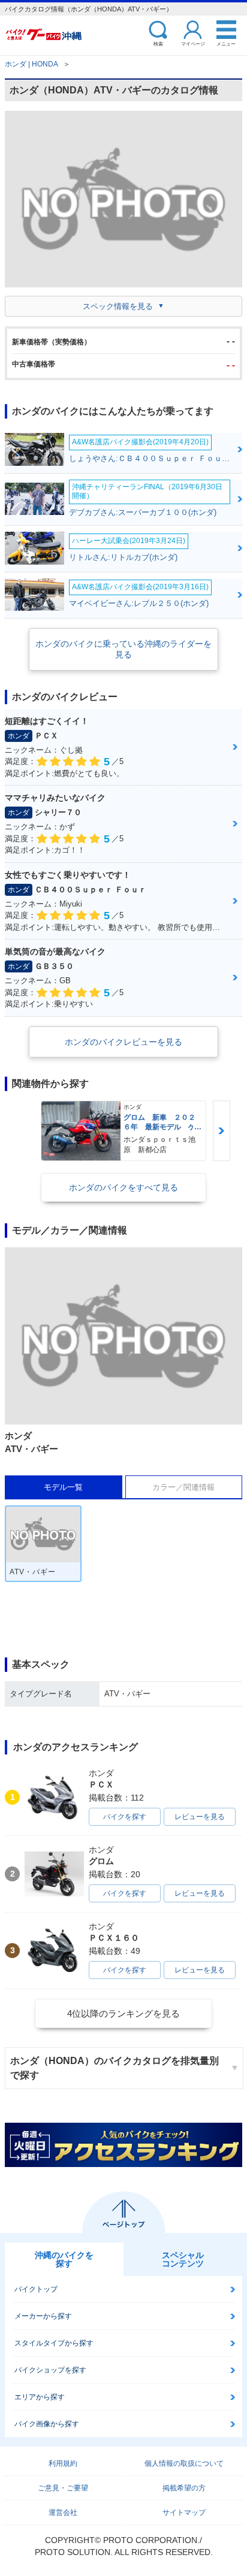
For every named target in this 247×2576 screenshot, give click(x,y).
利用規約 (63, 2463)
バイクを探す (125, 1817)
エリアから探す (40, 2397)
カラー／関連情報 (183, 1487)
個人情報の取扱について (184, 2463)
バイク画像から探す (47, 2424)
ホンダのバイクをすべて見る (123, 1187)
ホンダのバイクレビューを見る (123, 1042)
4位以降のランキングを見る (123, 2013)
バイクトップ (36, 2289)
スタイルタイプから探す (54, 2343)
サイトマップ (184, 2513)
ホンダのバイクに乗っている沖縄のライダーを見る (123, 649)
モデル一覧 (63, 1487)
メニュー (226, 43)
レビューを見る (200, 1817)
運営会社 (63, 2513)
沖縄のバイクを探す (64, 2259)
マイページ (193, 43)
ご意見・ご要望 (63, 2488)
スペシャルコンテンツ (183, 2259)
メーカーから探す (43, 2316)
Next (221, 1131)
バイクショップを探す (50, 2370)
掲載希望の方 (184, 2488)
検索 (158, 43)
